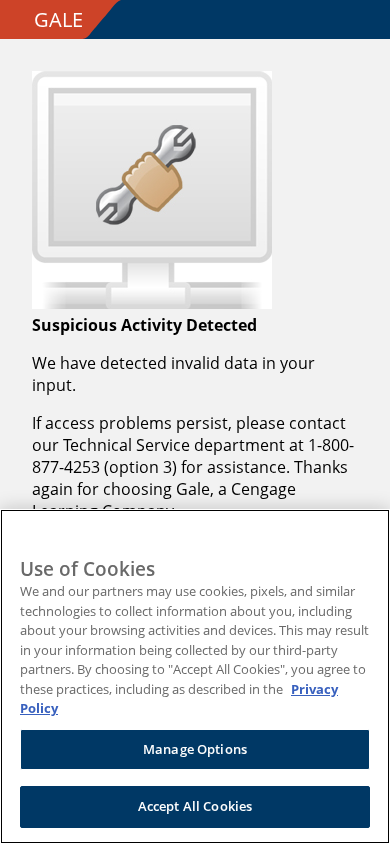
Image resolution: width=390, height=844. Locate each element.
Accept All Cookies (195, 806)
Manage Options (195, 749)
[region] (195, 676)
